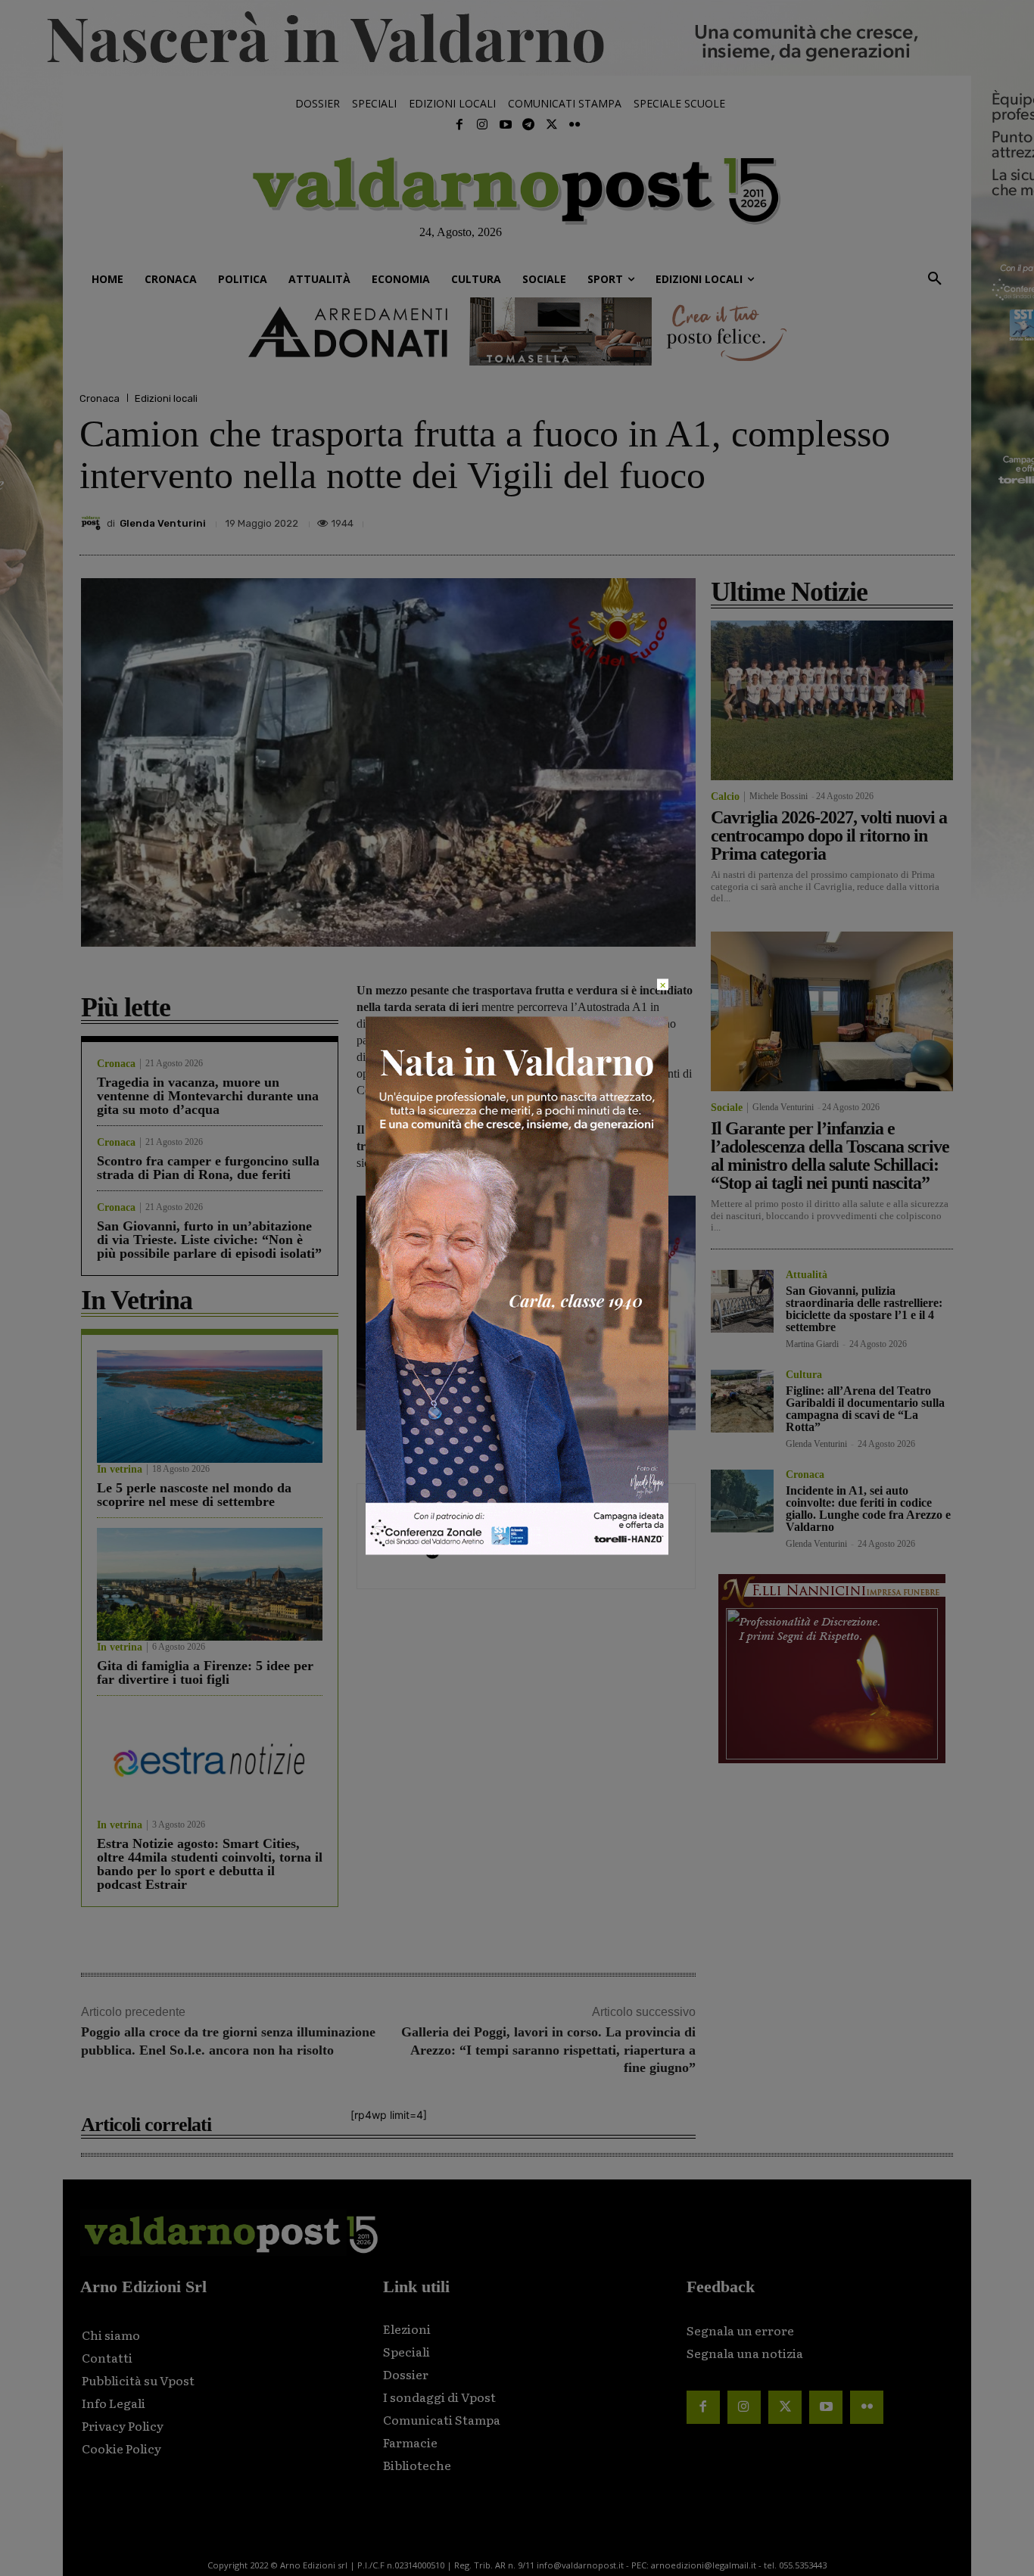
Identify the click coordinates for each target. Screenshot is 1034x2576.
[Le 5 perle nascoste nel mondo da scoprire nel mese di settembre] (210, 1406)
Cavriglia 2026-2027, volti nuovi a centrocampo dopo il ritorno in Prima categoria (829, 835)
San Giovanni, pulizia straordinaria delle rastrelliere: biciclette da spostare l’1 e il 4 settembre (864, 1309)
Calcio (725, 797)
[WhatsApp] (903, 519)
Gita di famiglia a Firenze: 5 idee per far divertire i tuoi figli (205, 1672)
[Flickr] (575, 125)
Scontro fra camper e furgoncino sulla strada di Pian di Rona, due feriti (208, 1168)
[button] (935, 279)
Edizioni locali (166, 398)
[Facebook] (459, 125)
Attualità (807, 1275)
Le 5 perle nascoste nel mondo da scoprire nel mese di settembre (194, 1495)
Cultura (804, 1375)
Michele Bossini (779, 796)
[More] (939, 519)
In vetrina (120, 1470)
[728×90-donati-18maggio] (517, 331)
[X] (799, 519)
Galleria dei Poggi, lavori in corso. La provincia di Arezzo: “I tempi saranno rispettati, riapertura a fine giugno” (548, 2050)
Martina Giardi (812, 1344)
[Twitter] (551, 125)
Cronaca (100, 398)
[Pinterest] (833, 519)
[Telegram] (528, 125)
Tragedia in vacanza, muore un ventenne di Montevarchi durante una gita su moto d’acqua (208, 1096)
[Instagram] (482, 125)
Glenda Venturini (163, 523)
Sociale (727, 1108)
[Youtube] (506, 125)
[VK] (868, 519)
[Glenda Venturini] (93, 523)
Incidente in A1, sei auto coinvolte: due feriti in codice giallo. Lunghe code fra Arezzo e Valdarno (868, 1509)
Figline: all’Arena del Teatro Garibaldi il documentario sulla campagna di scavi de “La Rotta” (865, 1409)
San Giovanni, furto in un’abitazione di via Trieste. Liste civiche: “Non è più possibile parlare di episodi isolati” (209, 1240)
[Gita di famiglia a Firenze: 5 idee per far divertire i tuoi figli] (210, 1584)
